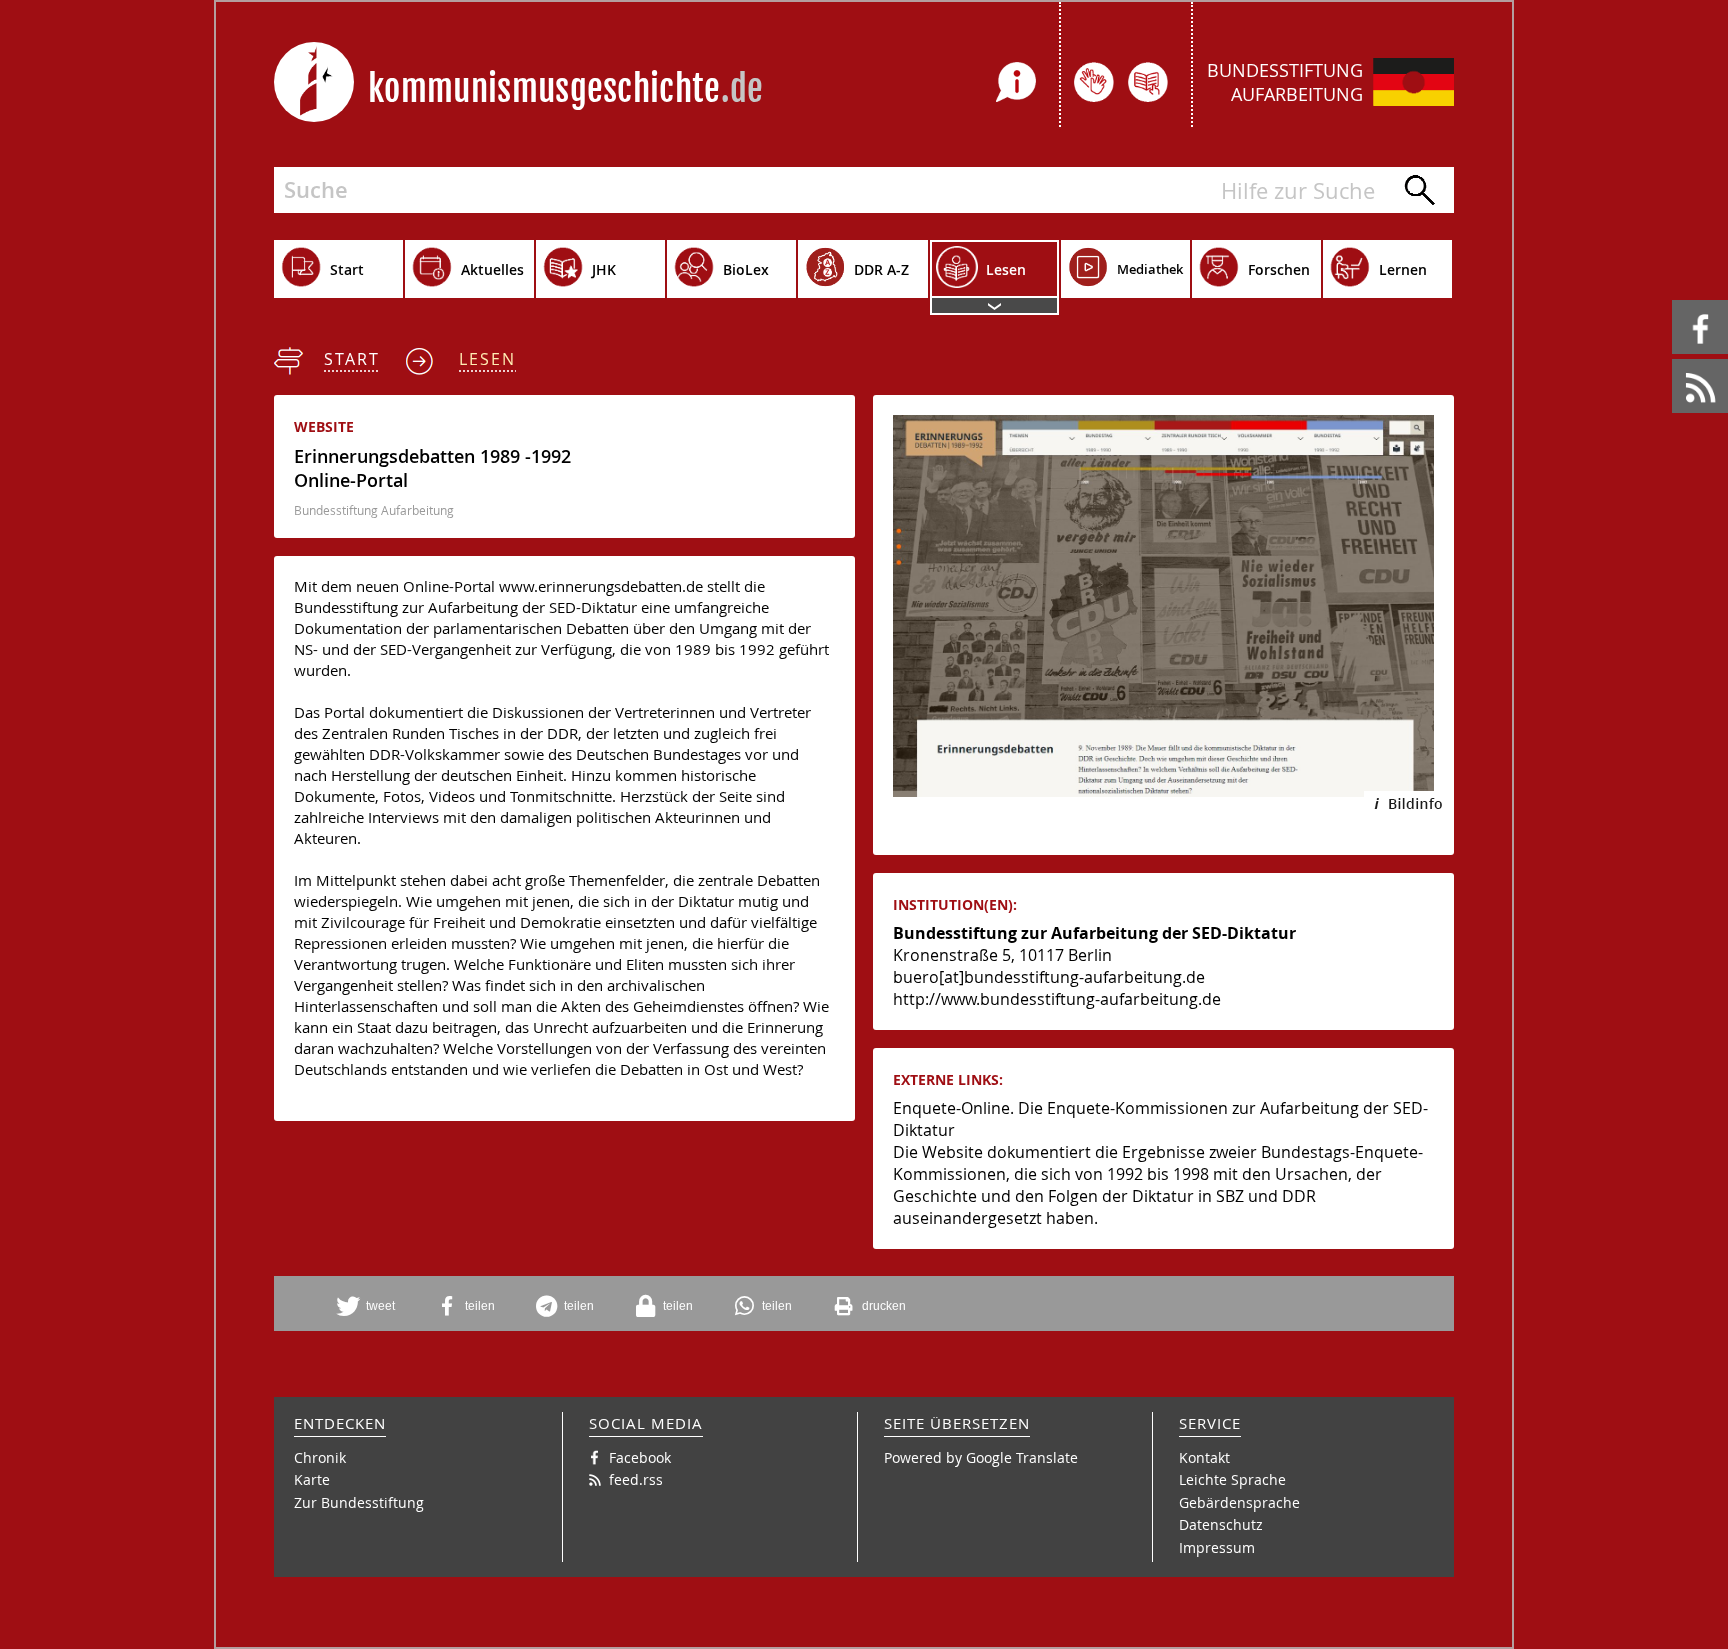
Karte (312, 1479)
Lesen (487, 359)
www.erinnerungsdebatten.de (601, 586)
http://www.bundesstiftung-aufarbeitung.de (1057, 999)
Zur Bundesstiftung (359, 1502)
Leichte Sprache (1232, 1479)
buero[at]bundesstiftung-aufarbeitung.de (1049, 977)
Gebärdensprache (1239, 1502)
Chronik (320, 1457)
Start (352, 359)
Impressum (1217, 1547)
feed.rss (1673, 359)
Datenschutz (1221, 1524)
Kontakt (1204, 1457)
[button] (373, 1306)
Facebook (1675, 300)
